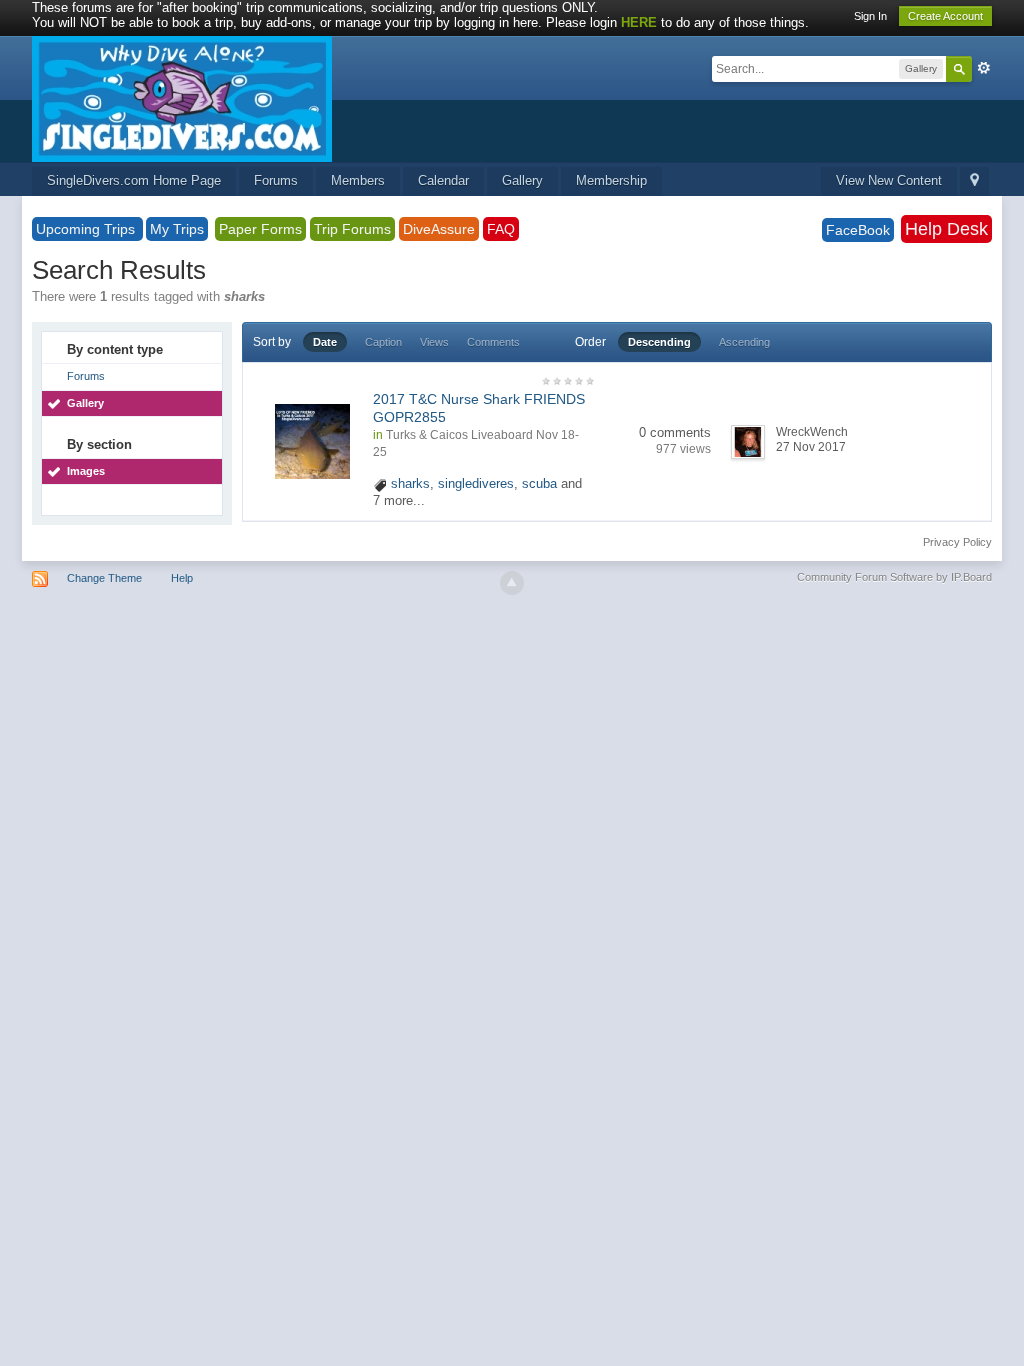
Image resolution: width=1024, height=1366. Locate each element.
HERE (639, 22)
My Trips (177, 229)
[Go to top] (512, 583)
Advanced (984, 68)
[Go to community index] (182, 97)
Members (358, 180)
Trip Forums (352, 229)
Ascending (744, 342)
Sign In (870, 16)
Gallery (522, 180)
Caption (383, 342)
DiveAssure (439, 229)
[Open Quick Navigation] (974, 181)
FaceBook (858, 230)
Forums (276, 180)
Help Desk (946, 229)
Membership (611, 180)
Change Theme (104, 578)
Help (182, 578)
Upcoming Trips (87, 229)
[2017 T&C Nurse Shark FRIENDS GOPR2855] (312, 440)
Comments (493, 342)
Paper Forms (260, 229)
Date (325, 342)
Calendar (443, 180)
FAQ (501, 229)
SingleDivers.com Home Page (134, 180)
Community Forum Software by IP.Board (894, 577)
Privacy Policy (957, 542)
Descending (659, 342)
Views (434, 342)
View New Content (889, 180)
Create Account (945, 16)
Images (86, 471)
